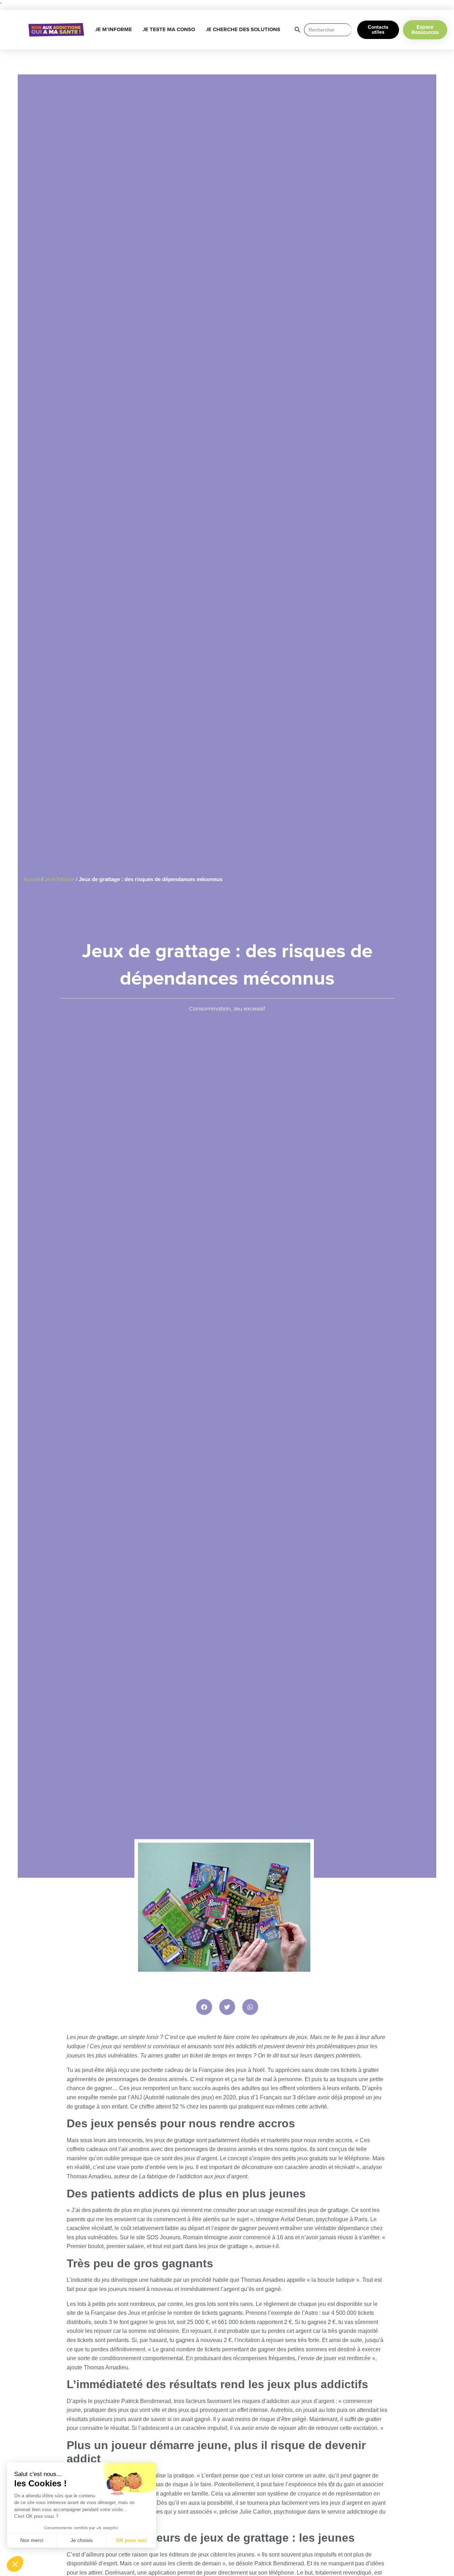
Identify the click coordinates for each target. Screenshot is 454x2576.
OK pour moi (131, 2540)
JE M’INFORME (113, 30)
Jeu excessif (249, 1009)
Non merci (32, 2540)
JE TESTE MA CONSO (169, 30)
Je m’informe (59, 879)
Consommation (210, 1009)
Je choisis (82, 2540)
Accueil (32, 879)
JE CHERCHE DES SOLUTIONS (243, 30)
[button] (204, 2007)
